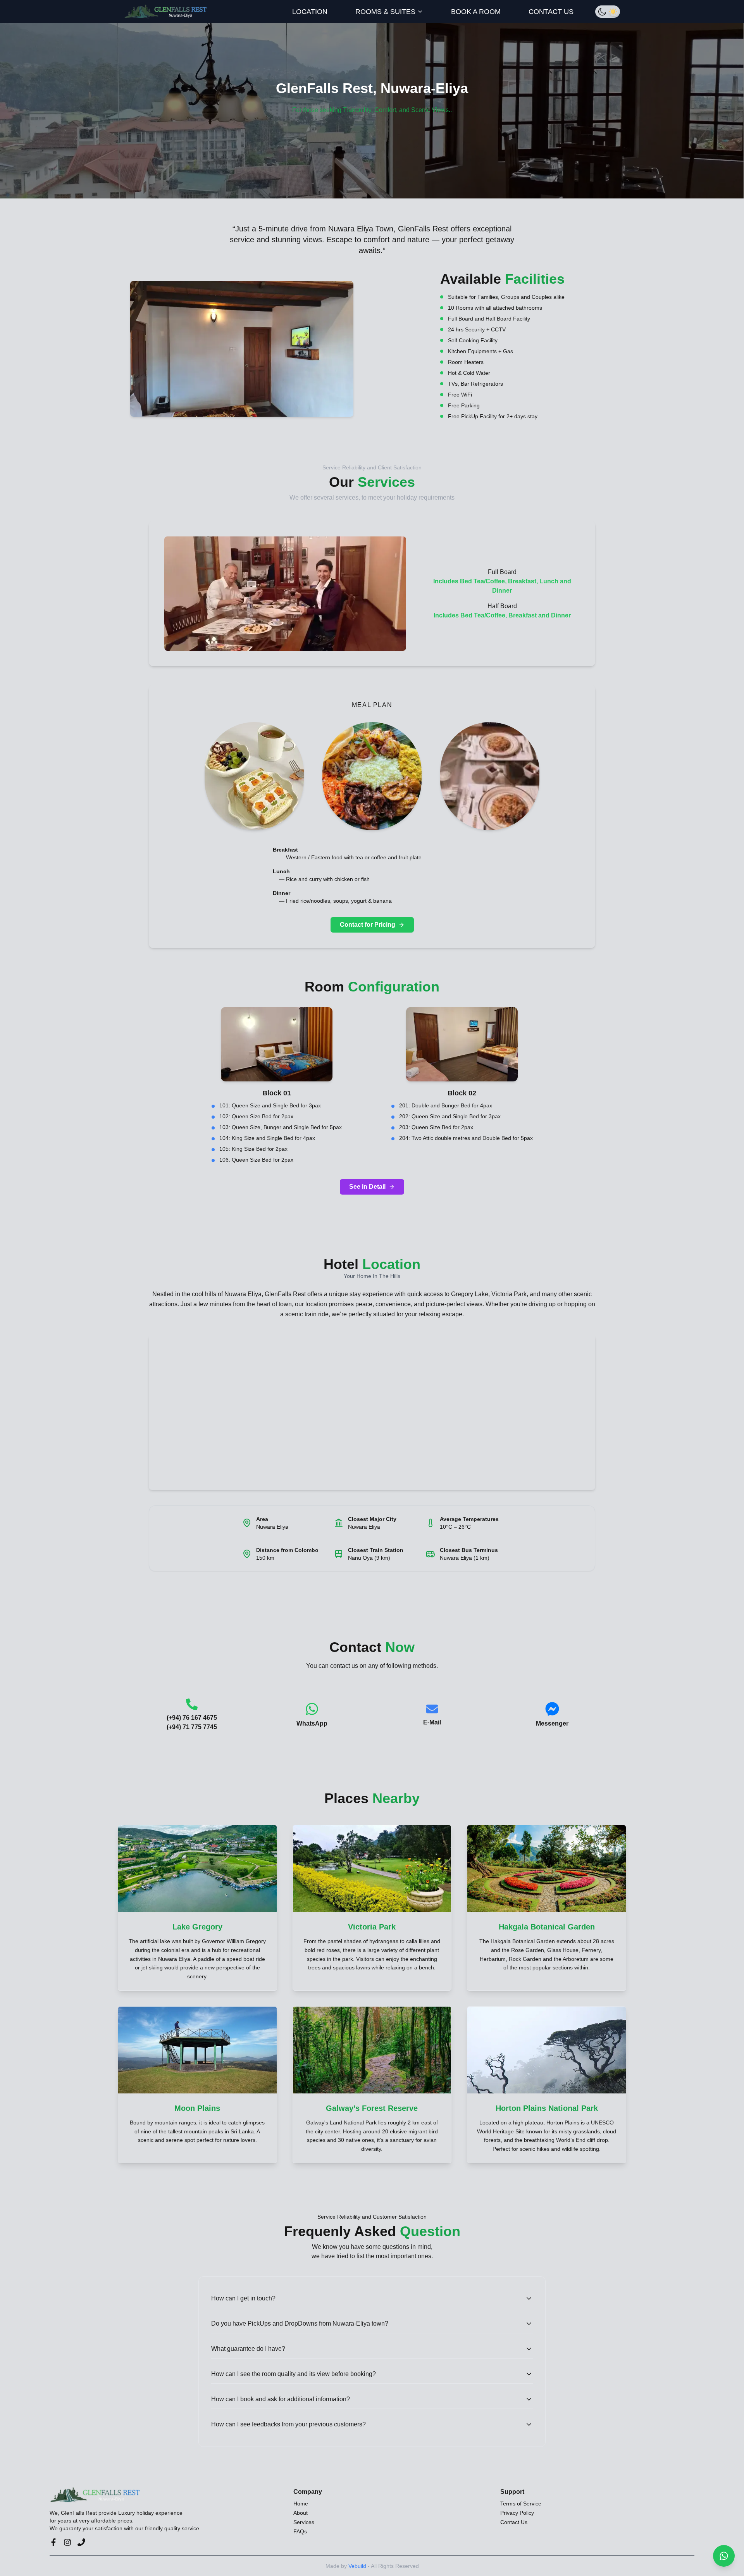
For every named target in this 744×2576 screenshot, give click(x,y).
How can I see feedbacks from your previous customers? (288, 2424)
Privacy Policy (517, 2513)
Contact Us (514, 2522)
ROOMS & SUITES (385, 12)
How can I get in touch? (243, 2298)
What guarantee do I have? (248, 2349)
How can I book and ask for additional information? (281, 2399)
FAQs (300, 2531)
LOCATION (310, 12)
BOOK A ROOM (476, 12)
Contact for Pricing (368, 925)
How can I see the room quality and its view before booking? (294, 2374)
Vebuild (357, 2566)
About (301, 2513)
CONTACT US (551, 12)
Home (301, 2504)
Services (304, 2522)
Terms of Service (521, 2504)
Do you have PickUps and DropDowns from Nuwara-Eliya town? (300, 2323)
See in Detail (367, 1187)
